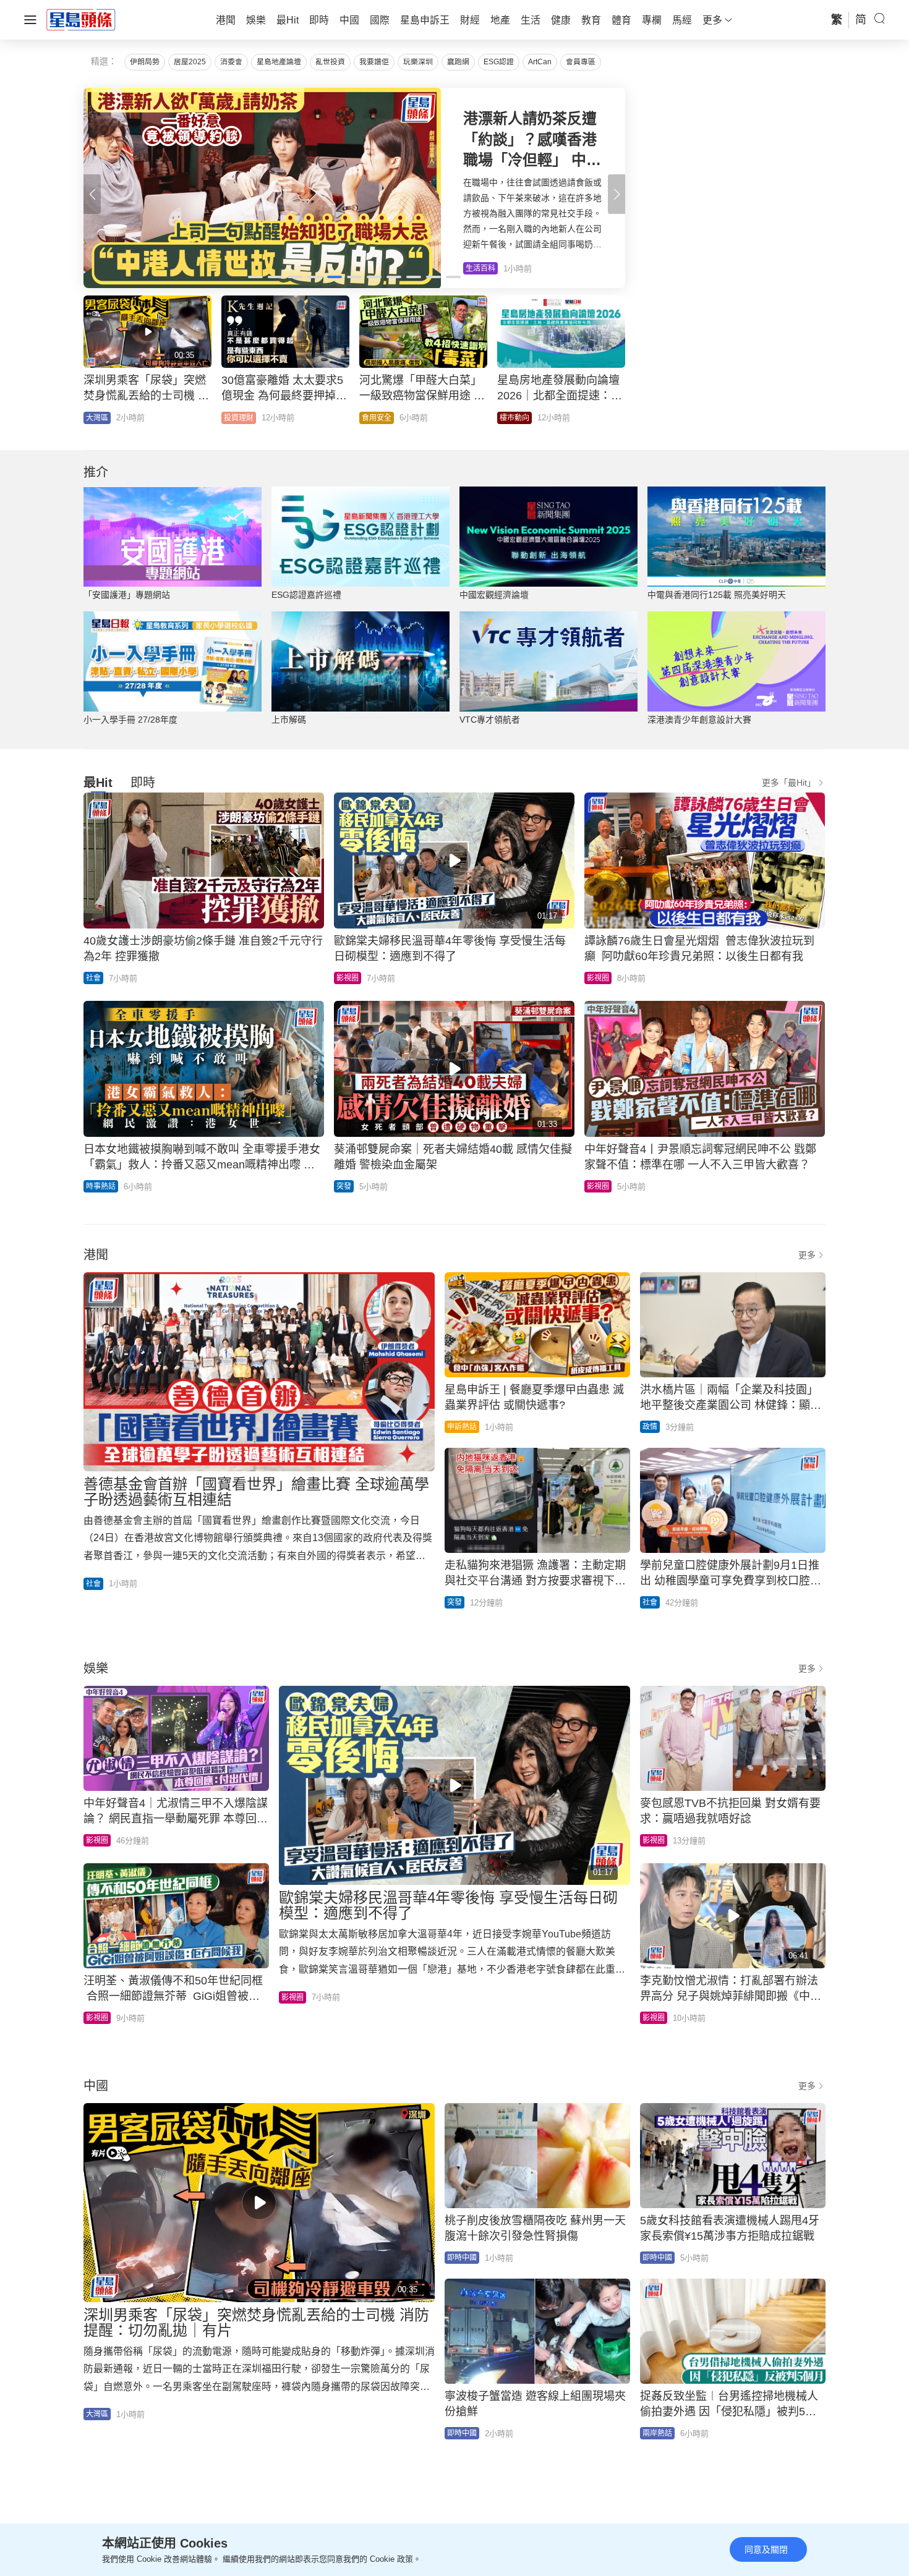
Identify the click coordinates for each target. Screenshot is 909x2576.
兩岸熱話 (657, 2433)
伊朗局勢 (145, 62)
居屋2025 (190, 62)
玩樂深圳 (418, 62)
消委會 (231, 62)
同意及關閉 (766, 2549)
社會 (93, 978)
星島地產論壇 (279, 62)
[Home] (81, 19)
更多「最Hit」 (789, 783)
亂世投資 (330, 62)
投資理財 (239, 418)
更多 (807, 1255)
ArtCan (540, 62)
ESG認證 (499, 62)
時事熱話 (101, 1186)
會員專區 (581, 62)
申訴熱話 (462, 1427)
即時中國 (462, 2258)
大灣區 (97, 418)
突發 (344, 1186)
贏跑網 (458, 62)
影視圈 (348, 978)
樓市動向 (514, 418)
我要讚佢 (374, 62)
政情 (650, 1427)
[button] (617, 194)
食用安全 (377, 418)
